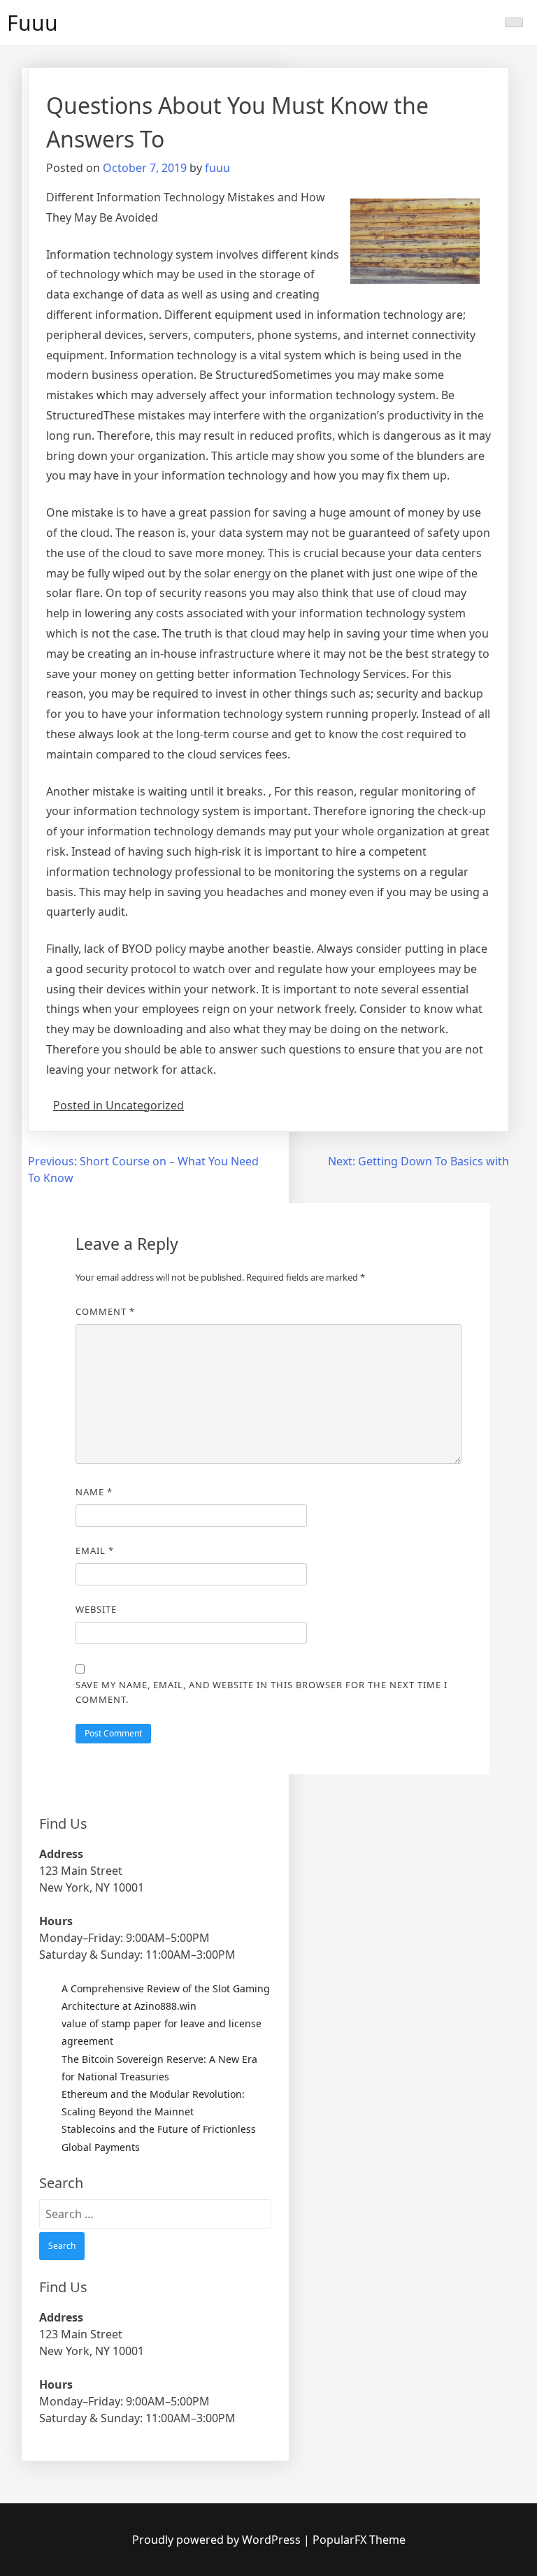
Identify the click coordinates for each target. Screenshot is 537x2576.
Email (95, 1550)
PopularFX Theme (359, 2540)
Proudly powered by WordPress (218, 2540)
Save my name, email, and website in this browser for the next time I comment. (262, 1692)
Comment (105, 1311)
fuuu (217, 168)
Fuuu (33, 23)
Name (94, 1492)
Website (96, 1609)
